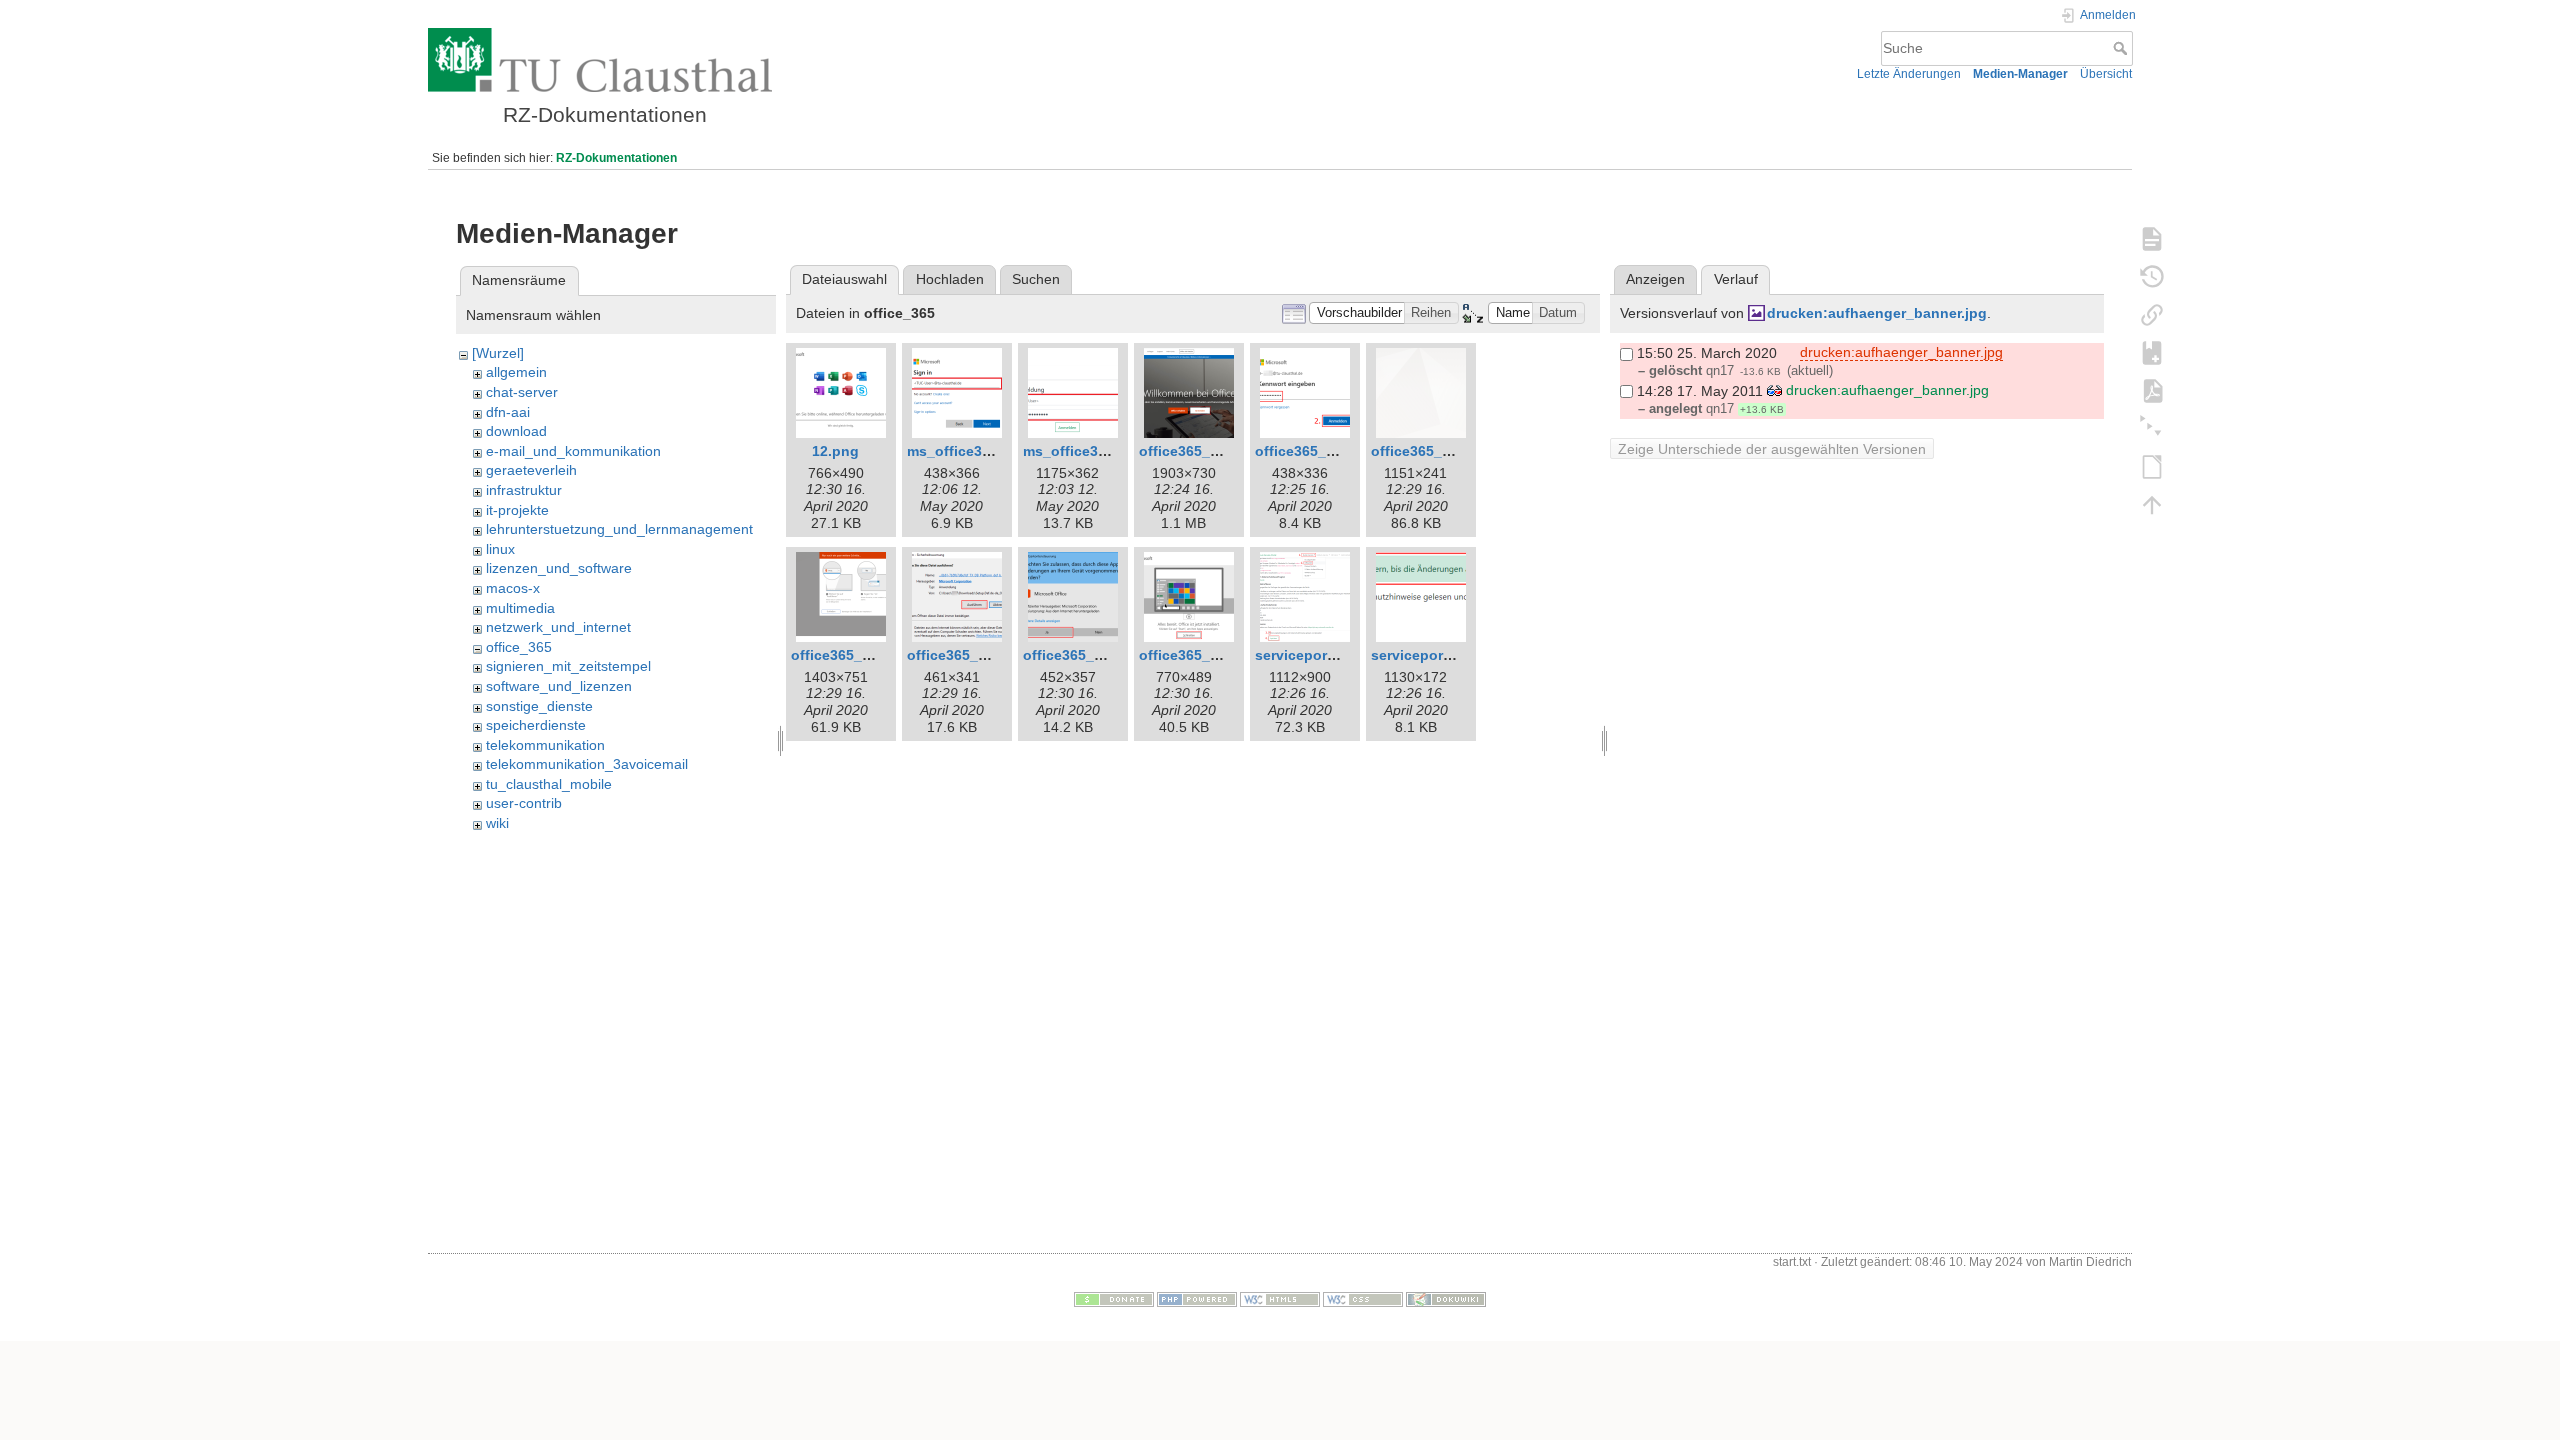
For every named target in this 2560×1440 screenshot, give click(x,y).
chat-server (522, 392)
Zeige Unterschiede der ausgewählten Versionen (1772, 449)
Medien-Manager (2020, 74)
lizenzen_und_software (559, 568)
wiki (497, 823)
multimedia (520, 608)
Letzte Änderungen (1909, 74)
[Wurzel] (498, 353)
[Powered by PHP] (1197, 1299)
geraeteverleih (531, 470)
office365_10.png (1082, 655)
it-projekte (517, 510)
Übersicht (2106, 74)
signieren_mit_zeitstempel (568, 666)
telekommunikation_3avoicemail (587, 764)
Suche (2122, 48)
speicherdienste (536, 725)
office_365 (519, 647)
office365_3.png (1310, 451)
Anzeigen (1655, 279)
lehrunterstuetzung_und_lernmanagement (619, 529)
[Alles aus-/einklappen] (2152, 428)
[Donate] (1114, 1299)
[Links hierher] (2152, 314)
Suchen (1036, 279)
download (516, 431)
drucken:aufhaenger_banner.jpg (1877, 313)
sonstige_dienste (539, 706)
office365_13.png (1198, 655)
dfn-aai (508, 412)
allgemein (516, 372)
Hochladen (950, 279)
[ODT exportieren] (2152, 466)
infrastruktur (524, 490)
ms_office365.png (1084, 451)
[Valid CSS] (1363, 1299)
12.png (835, 451)
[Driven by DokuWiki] (1446, 1299)
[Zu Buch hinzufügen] (2152, 352)
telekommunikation (545, 745)
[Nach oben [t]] (2152, 504)
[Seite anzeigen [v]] (2152, 238)
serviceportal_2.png (1323, 655)
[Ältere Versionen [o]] (2152, 276)
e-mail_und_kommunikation (573, 451)
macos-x (513, 588)
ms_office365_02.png (980, 451)
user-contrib (524, 803)
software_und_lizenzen (559, 686)
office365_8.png (846, 655)
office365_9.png (962, 655)
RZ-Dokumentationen (616, 158)
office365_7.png (1426, 451)
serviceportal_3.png (1439, 655)
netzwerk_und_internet (558, 627)
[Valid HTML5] (1280, 1299)
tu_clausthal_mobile (549, 784)
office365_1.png (1194, 451)
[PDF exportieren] (2152, 390)
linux (500, 549)
